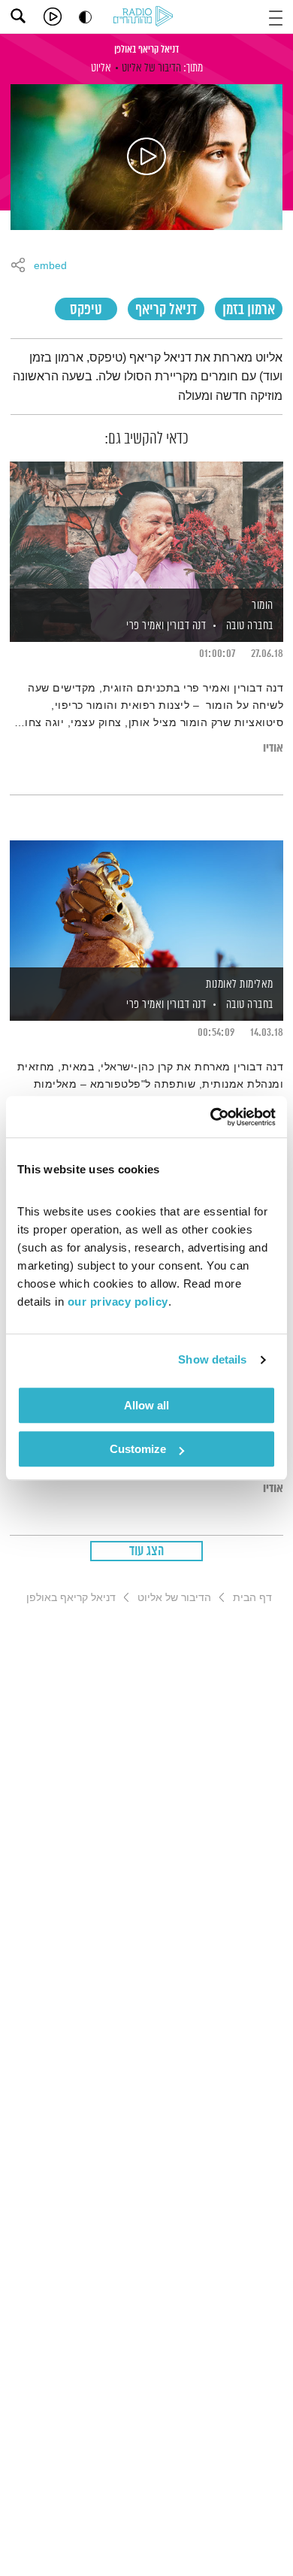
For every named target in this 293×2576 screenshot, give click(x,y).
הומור (263, 605)
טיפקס (86, 310)
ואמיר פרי (144, 626)
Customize (138, 1449)
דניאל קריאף (166, 310)
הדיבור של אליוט (151, 68)
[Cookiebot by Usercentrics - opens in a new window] (211, 1117)
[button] (276, 16)
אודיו (273, 748)
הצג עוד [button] (147, 1551)
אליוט (101, 68)
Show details (212, 1359)
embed (50, 266)
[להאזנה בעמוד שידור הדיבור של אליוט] (146, 157)
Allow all (146, 1405)
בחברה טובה (250, 626)
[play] (53, 17)
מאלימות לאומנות (240, 984)
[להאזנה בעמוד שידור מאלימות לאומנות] (146, 905)
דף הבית (252, 1597)
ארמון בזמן (249, 310)
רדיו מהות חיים (146, 17)
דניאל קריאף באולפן (146, 50)
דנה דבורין (186, 626)
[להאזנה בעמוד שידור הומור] (146, 526)
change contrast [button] (85, 17)
